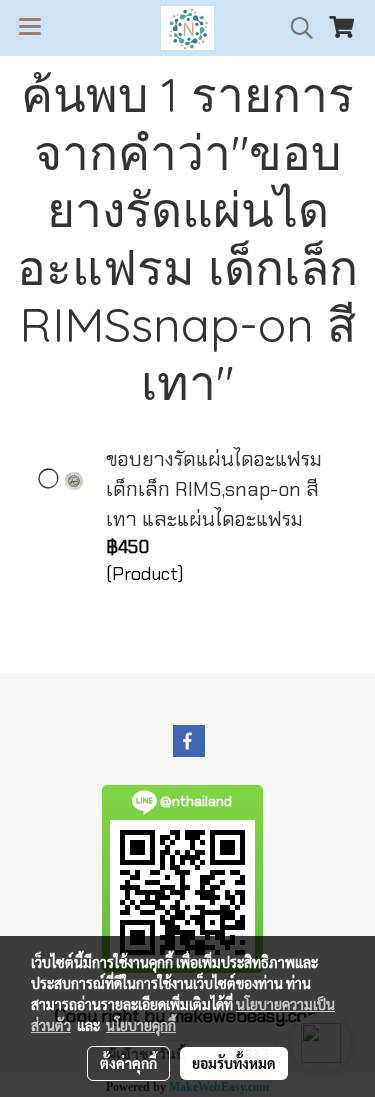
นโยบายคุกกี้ (141, 1025)
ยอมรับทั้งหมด (234, 1063)
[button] (295, 28)
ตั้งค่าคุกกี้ (128, 1063)
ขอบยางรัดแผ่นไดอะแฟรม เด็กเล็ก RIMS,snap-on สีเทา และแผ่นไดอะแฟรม (214, 489)
